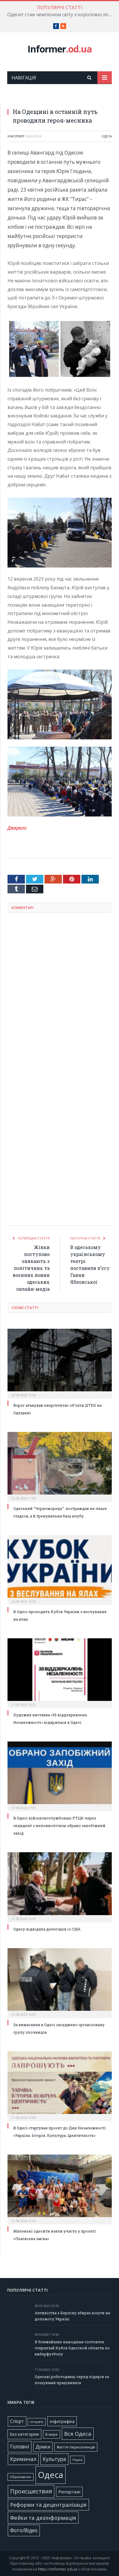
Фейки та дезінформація (43, 2518)
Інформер (16, 136)
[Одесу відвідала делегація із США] (60, 1886)
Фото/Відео (24, 2530)
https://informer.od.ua (58, 2569)
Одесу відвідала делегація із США (47, 1929)
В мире (52, 2434)
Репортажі (69, 2492)
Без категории (24, 2434)
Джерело (17, 828)
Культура (54, 2459)
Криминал (23, 2459)
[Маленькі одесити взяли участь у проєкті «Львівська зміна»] (60, 2189)
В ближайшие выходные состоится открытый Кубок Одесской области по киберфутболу (72, 2348)
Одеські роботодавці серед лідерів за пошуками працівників (72, 2380)
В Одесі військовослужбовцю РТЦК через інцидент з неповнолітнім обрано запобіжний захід (59, 1826)
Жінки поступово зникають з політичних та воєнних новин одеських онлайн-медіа (31, 1268)
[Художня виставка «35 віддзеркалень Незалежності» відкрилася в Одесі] (60, 1673)
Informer (60, 49)
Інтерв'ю (37, 2422)
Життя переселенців (76, 2447)
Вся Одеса (78, 2434)
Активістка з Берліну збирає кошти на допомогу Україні (72, 2316)
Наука (77, 2460)
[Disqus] (60, 993)
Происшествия (31, 2491)
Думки (43, 2447)
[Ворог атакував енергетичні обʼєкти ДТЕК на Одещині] (60, 1363)
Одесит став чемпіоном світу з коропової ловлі (61, 15)
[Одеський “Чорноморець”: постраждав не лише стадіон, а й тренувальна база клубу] (60, 1466)
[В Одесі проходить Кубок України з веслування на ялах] (60, 1569)
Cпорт (17, 2421)
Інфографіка (62, 2421)
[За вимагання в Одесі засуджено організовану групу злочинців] (60, 1982)
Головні (20, 2446)
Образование (21, 2477)
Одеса (107, 136)
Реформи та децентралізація (48, 2505)
